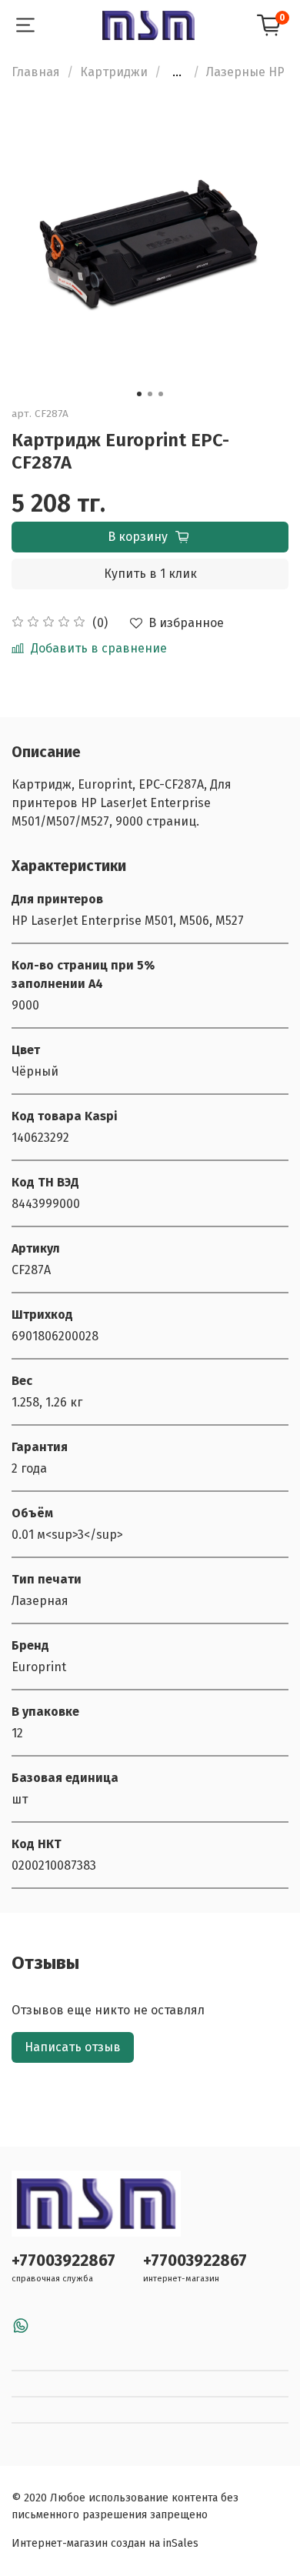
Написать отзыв (73, 2047)
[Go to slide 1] (139, 394)
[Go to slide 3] (161, 394)
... (177, 72)
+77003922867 (63, 2261)
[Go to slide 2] (150, 394)
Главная (36, 72)
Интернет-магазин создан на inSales (105, 2543)
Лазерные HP (245, 72)
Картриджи (114, 72)
